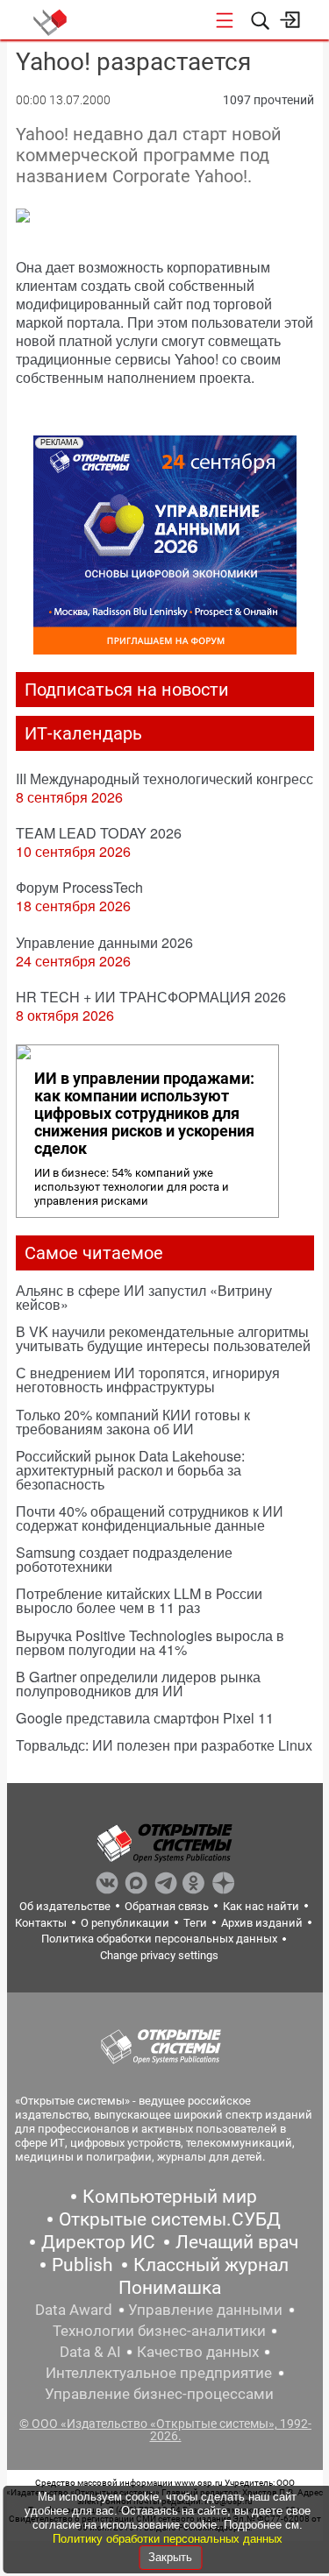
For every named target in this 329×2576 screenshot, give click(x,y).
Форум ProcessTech (79, 887)
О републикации (125, 1923)
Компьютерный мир (170, 2197)
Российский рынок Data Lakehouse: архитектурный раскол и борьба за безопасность (130, 1470)
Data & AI (90, 2352)
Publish (82, 2265)
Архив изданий (262, 1923)
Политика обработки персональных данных (159, 1939)
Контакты (41, 1923)
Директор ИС (98, 2242)
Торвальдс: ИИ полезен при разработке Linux (164, 1745)
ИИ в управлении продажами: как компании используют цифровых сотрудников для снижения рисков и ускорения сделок (144, 1114)
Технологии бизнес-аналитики (159, 2331)
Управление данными (205, 2310)
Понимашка (170, 2288)
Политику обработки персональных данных (168, 2539)
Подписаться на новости (127, 690)
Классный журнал (211, 2265)
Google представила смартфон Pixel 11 (145, 1718)
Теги (195, 1923)
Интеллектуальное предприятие (159, 2373)
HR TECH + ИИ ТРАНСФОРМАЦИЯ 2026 (151, 997)
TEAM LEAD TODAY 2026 (99, 833)
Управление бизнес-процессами (159, 2394)
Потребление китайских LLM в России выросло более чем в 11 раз (139, 1600)
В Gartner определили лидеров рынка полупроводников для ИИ (138, 1684)
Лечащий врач (237, 2242)
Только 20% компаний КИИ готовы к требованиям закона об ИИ (133, 1422)
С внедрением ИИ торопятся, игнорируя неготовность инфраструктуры (148, 1380)
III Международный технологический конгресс (164, 778)
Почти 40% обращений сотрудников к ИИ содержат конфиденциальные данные (150, 1518)
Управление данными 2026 (104, 942)
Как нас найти (261, 1906)
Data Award (74, 2310)
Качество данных (198, 2352)
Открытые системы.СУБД (170, 2219)
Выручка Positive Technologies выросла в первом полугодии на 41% (150, 1642)
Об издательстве (65, 1906)
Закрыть (170, 2557)
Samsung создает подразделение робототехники (124, 1559)
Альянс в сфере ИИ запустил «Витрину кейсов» (144, 1297)
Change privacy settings (159, 1955)
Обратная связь (167, 1906)
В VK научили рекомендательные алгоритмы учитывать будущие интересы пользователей (163, 1338)
